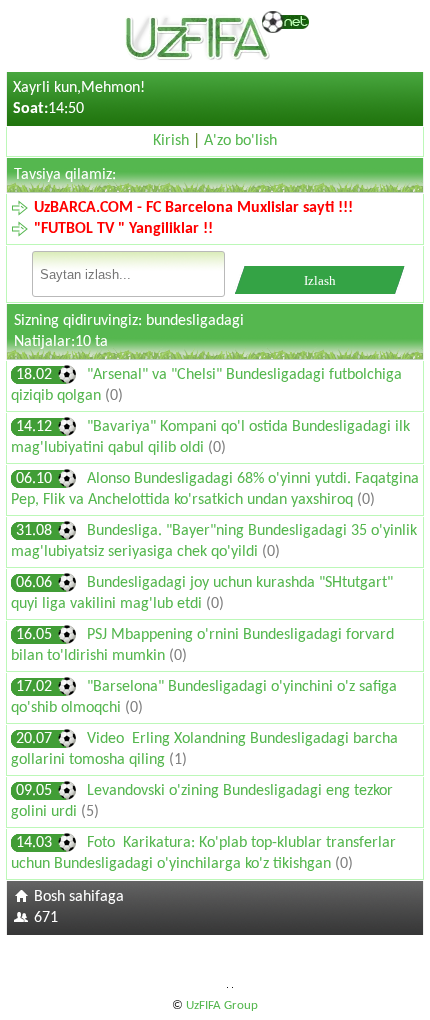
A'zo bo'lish (240, 141)
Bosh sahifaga (79, 897)
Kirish (171, 141)
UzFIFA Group (222, 1005)
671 (46, 918)
